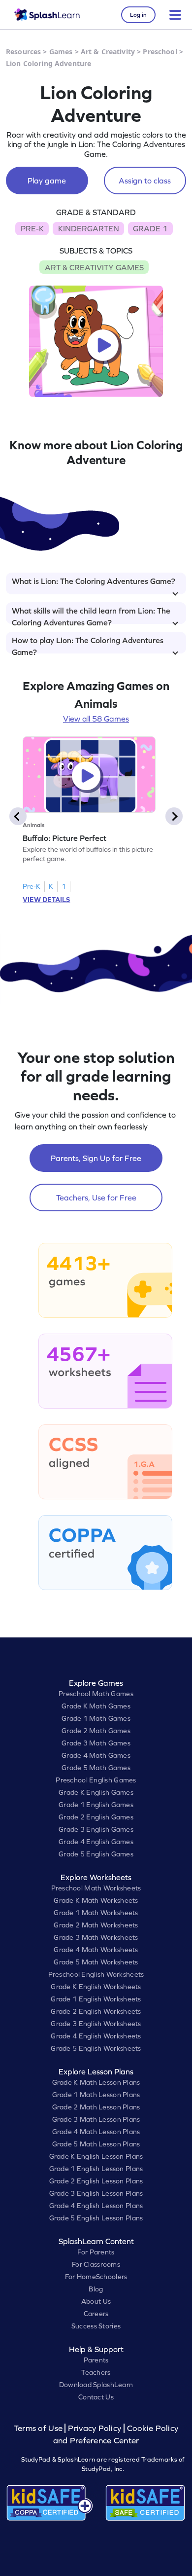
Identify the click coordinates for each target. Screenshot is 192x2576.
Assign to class (145, 181)
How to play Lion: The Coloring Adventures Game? (88, 645)
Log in (138, 15)
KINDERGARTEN (89, 228)
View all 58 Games (96, 719)
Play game (47, 181)
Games (61, 52)
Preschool (160, 52)
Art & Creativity (108, 52)
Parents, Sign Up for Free (96, 1158)
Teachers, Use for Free (96, 1197)
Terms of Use (39, 2428)
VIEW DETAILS (46, 900)
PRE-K (32, 228)
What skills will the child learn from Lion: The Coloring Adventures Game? (91, 615)
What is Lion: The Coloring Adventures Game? (94, 581)
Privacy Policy (95, 2428)
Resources (23, 52)
